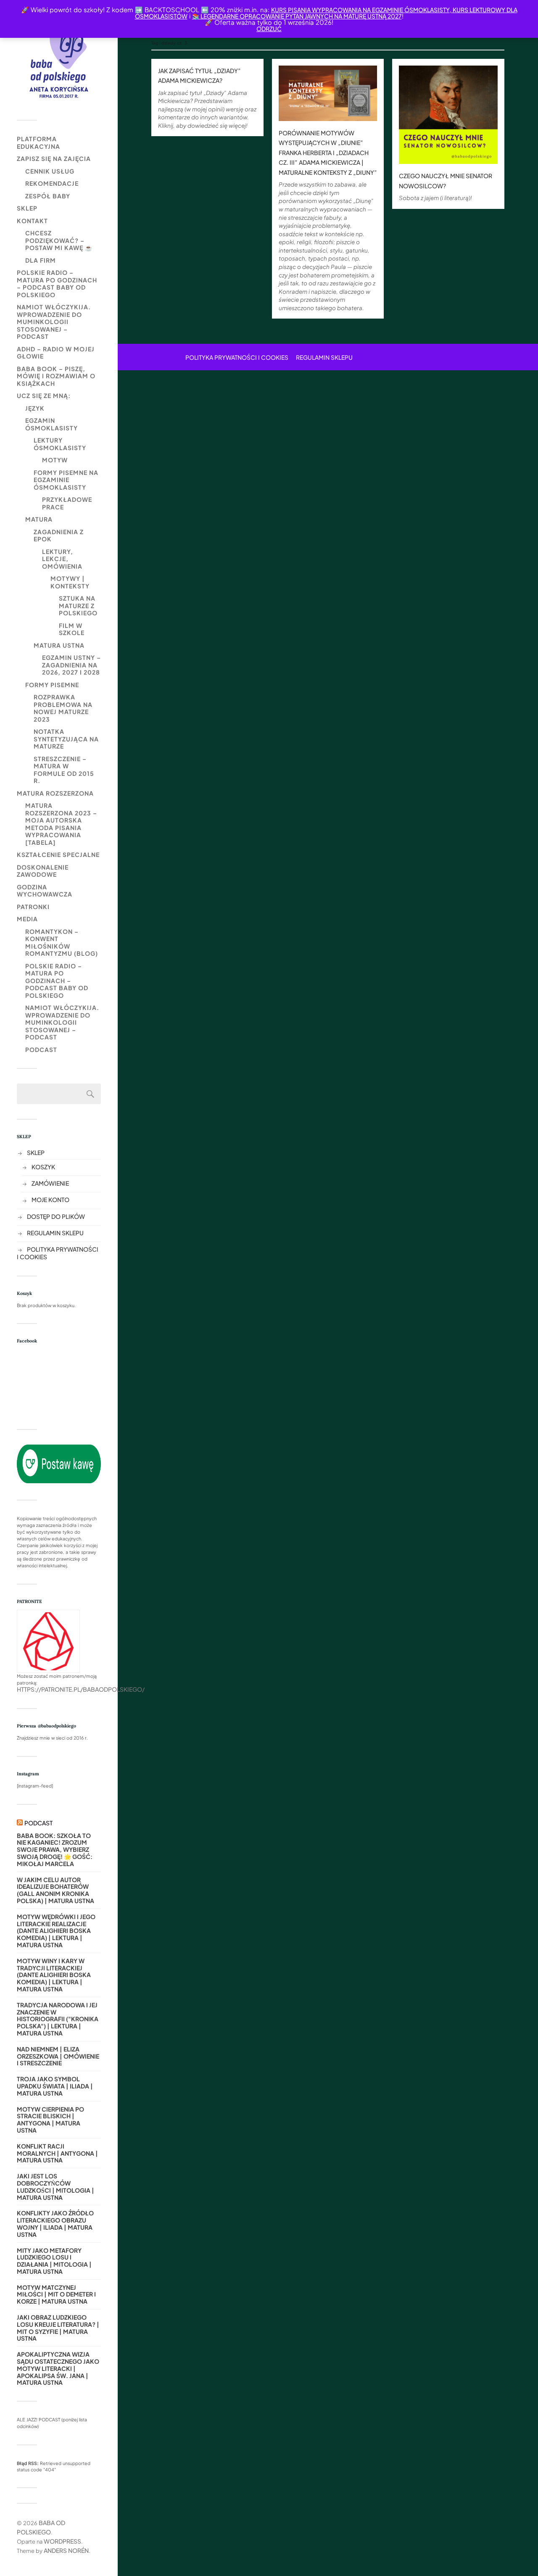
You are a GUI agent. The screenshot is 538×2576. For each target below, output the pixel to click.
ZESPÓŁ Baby (48, 196)
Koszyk (43, 1167)
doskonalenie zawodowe (43, 871)
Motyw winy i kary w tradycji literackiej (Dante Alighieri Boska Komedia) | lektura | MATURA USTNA (54, 1975)
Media (27, 919)
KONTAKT (32, 221)
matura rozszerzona (55, 793)
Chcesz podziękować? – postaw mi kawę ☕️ (59, 240)
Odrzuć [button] (269, 29)
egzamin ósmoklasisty (51, 424)
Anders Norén (66, 2550)
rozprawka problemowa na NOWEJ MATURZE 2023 (63, 708)
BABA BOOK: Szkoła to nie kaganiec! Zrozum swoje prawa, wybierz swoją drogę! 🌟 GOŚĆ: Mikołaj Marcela (55, 1850)
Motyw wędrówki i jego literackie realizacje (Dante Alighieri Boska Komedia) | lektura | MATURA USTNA (56, 1931)
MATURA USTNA (59, 645)
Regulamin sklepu (55, 1233)
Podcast (41, 1049)
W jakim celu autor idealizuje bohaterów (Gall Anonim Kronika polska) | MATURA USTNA (55, 1890)
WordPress (62, 2541)
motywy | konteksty (70, 582)
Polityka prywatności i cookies (237, 357)
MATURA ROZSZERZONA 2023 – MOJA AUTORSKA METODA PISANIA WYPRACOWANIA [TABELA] (61, 824)
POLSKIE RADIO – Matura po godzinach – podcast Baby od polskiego (57, 283)
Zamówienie (50, 1183)
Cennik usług (50, 171)
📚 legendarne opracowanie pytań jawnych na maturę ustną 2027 (297, 16)
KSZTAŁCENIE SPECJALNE (58, 854)
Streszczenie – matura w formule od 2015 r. (64, 770)
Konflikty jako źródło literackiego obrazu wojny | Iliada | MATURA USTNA (55, 2224)
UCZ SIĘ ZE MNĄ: (44, 395)
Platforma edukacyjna (38, 142)
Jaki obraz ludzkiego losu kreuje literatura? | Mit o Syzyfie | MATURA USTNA (58, 2328)
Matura (39, 519)
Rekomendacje (52, 183)
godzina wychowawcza (45, 891)
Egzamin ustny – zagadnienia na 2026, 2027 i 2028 (71, 665)
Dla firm (41, 260)
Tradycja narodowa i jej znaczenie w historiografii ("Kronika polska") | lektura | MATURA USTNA (58, 2019)
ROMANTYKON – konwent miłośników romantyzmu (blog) (62, 943)
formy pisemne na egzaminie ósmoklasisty (66, 480)
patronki (33, 907)
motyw (55, 460)
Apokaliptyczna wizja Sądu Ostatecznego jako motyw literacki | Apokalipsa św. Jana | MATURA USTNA (58, 2368)
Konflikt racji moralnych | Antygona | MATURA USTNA (57, 2153)
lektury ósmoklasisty (60, 444)
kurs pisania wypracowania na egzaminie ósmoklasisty (360, 10)
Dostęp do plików (56, 1216)
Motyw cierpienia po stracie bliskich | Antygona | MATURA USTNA (50, 2120)
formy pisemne (52, 685)
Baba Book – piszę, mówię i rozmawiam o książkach (56, 376)
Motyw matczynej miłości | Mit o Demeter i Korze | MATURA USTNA (56, 2294)
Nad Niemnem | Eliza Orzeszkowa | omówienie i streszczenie (58, 2056)
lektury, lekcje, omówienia (62, 559)
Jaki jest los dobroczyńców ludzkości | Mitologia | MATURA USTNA (55, 2187)
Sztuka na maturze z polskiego (78, 605)
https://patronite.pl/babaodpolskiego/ (81, 1689)
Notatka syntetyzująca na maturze (66, 739)
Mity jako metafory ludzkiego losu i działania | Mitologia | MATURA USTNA (54, 2261)
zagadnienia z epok (59, 535)
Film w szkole (72, 629)
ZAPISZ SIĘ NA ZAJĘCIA (54, 158)
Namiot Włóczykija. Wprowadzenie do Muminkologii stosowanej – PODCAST (54, 322)
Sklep (27, 208)
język (35, 408)
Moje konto (50, 1200)
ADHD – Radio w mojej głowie (56, 353)
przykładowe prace (67, 503)
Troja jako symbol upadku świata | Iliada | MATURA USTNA (55, 2086)
